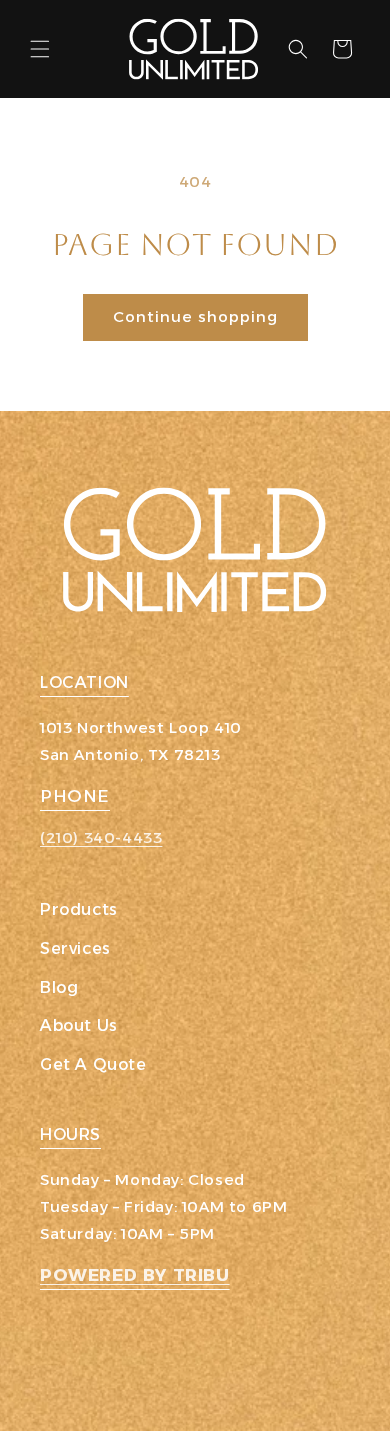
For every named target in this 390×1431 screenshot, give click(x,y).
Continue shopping (195, 316)
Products (79, 909)
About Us (79, 1025)
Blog (59, 987)
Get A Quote (93, 1064)
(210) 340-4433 (101, 837)
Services (75, 948)
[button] (40, 49)
